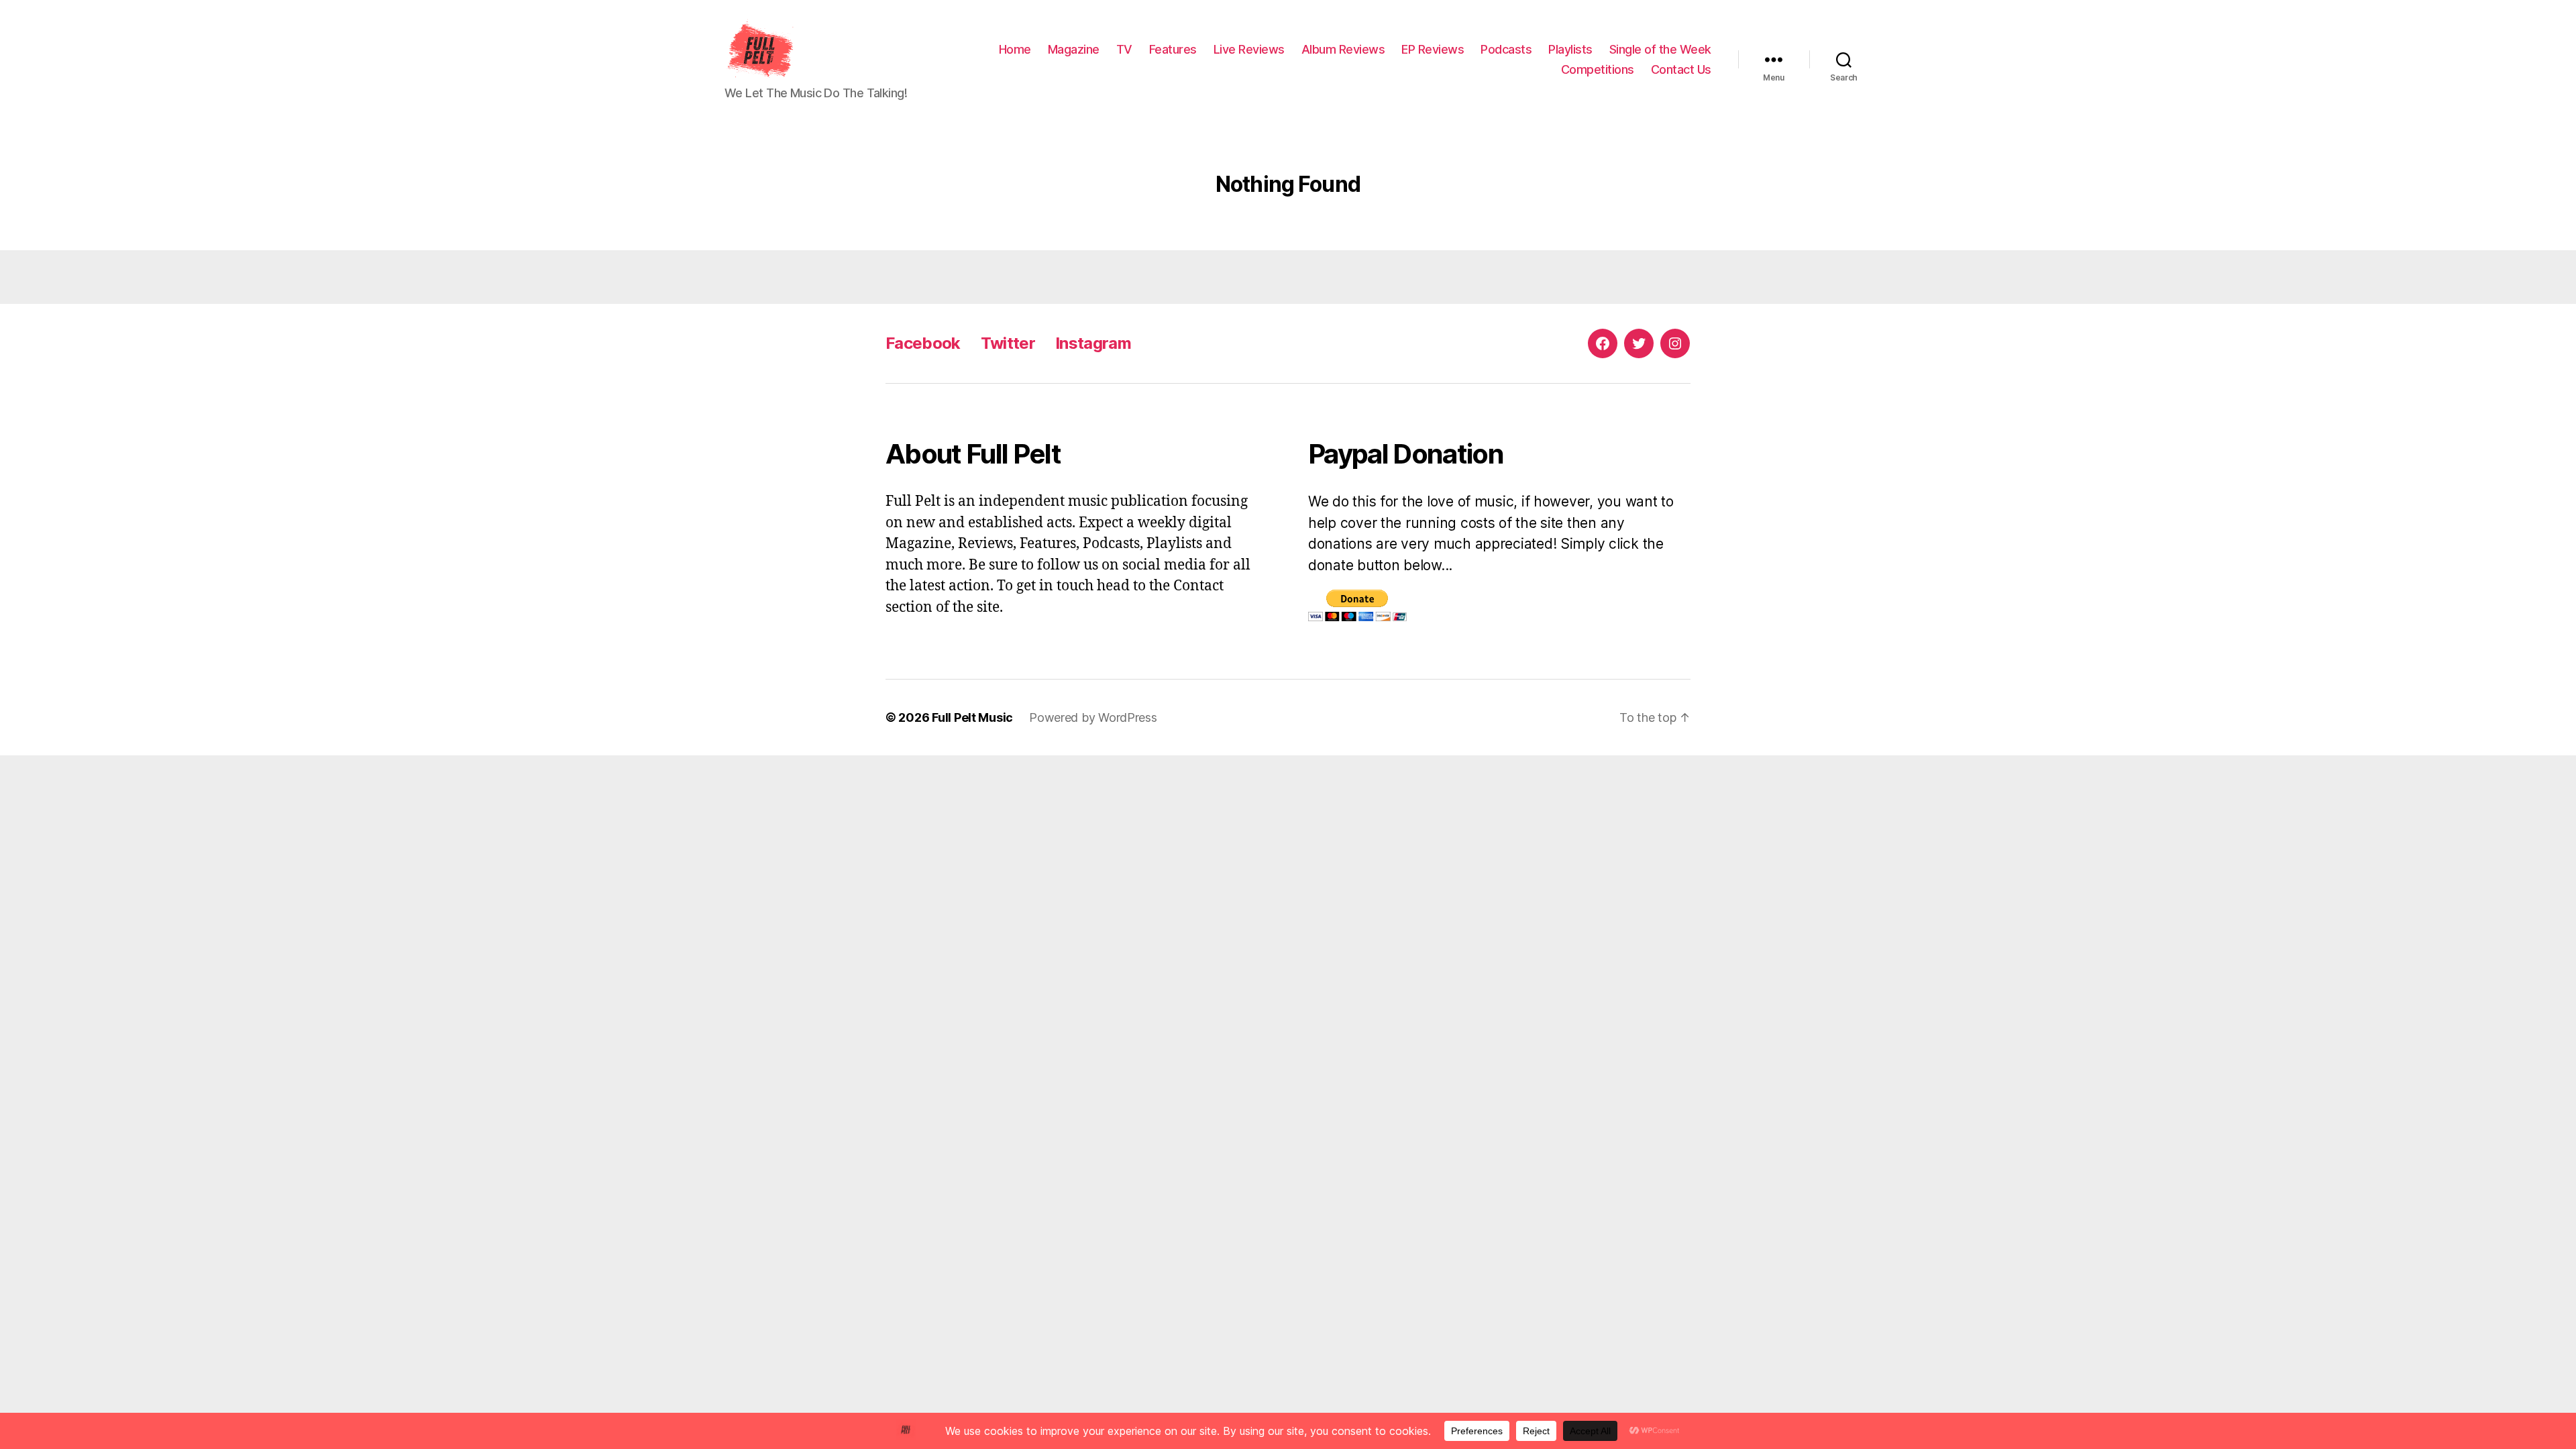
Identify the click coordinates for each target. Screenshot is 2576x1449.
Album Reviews (1343, 49)
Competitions (1598, 69)
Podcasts (1506, 49)
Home (1015, 49)
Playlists (1570, 49)
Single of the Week (1660, 49)
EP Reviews (1433, 49)
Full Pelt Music (972, 717)
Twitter (1008, 343)
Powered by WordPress (1093, 717)
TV (1124, 49)
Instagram (1093, 343)
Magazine (1074, 49)
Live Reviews (1249, 49)
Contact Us (1681, 69)
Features (1173, 49)
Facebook (923, 343)
